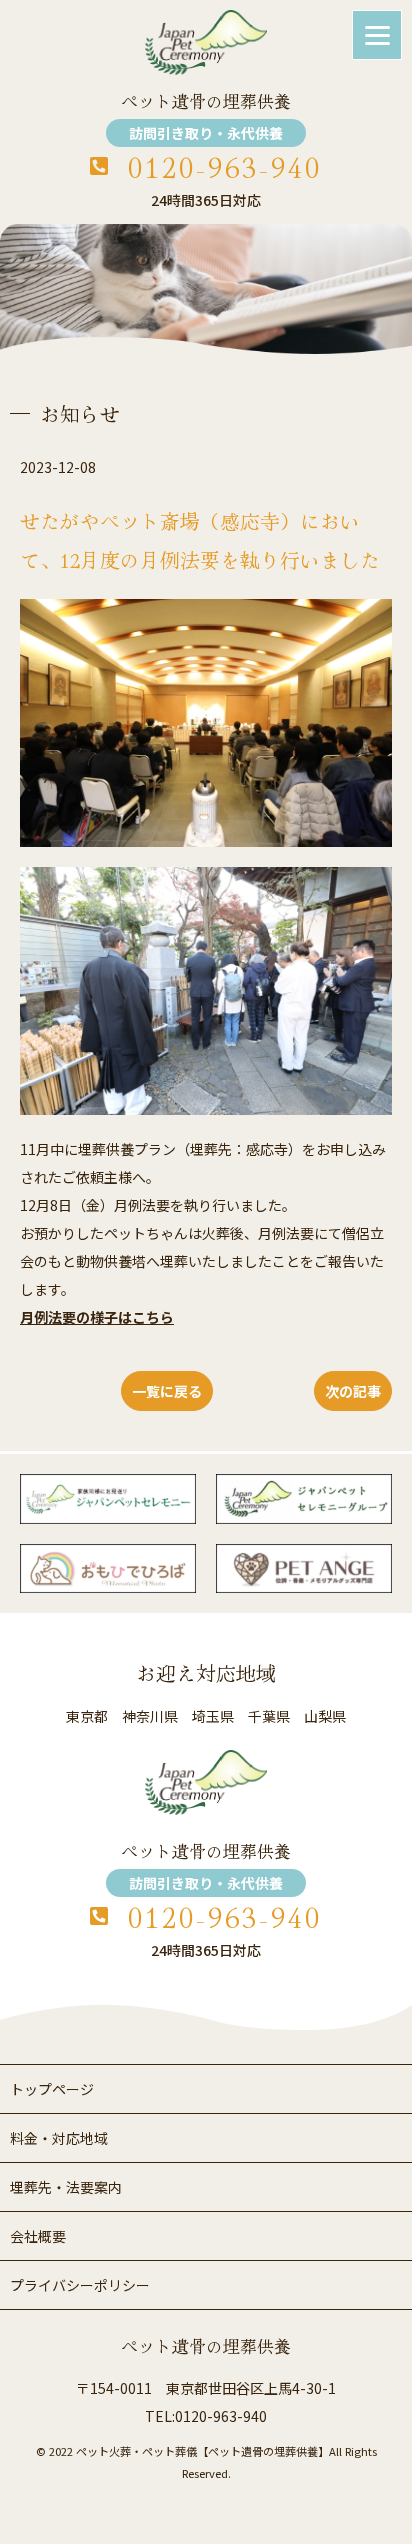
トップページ (52, 2089)
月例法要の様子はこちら (97, 1317)
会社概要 (38, 2236)
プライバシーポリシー (80, 2285)
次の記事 (353, 1391)
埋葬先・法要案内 (66, 2187)
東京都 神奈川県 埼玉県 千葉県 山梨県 (206, 1716)
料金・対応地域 (59, 2138)
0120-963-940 (225, 166)
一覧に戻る (167, 1391)
